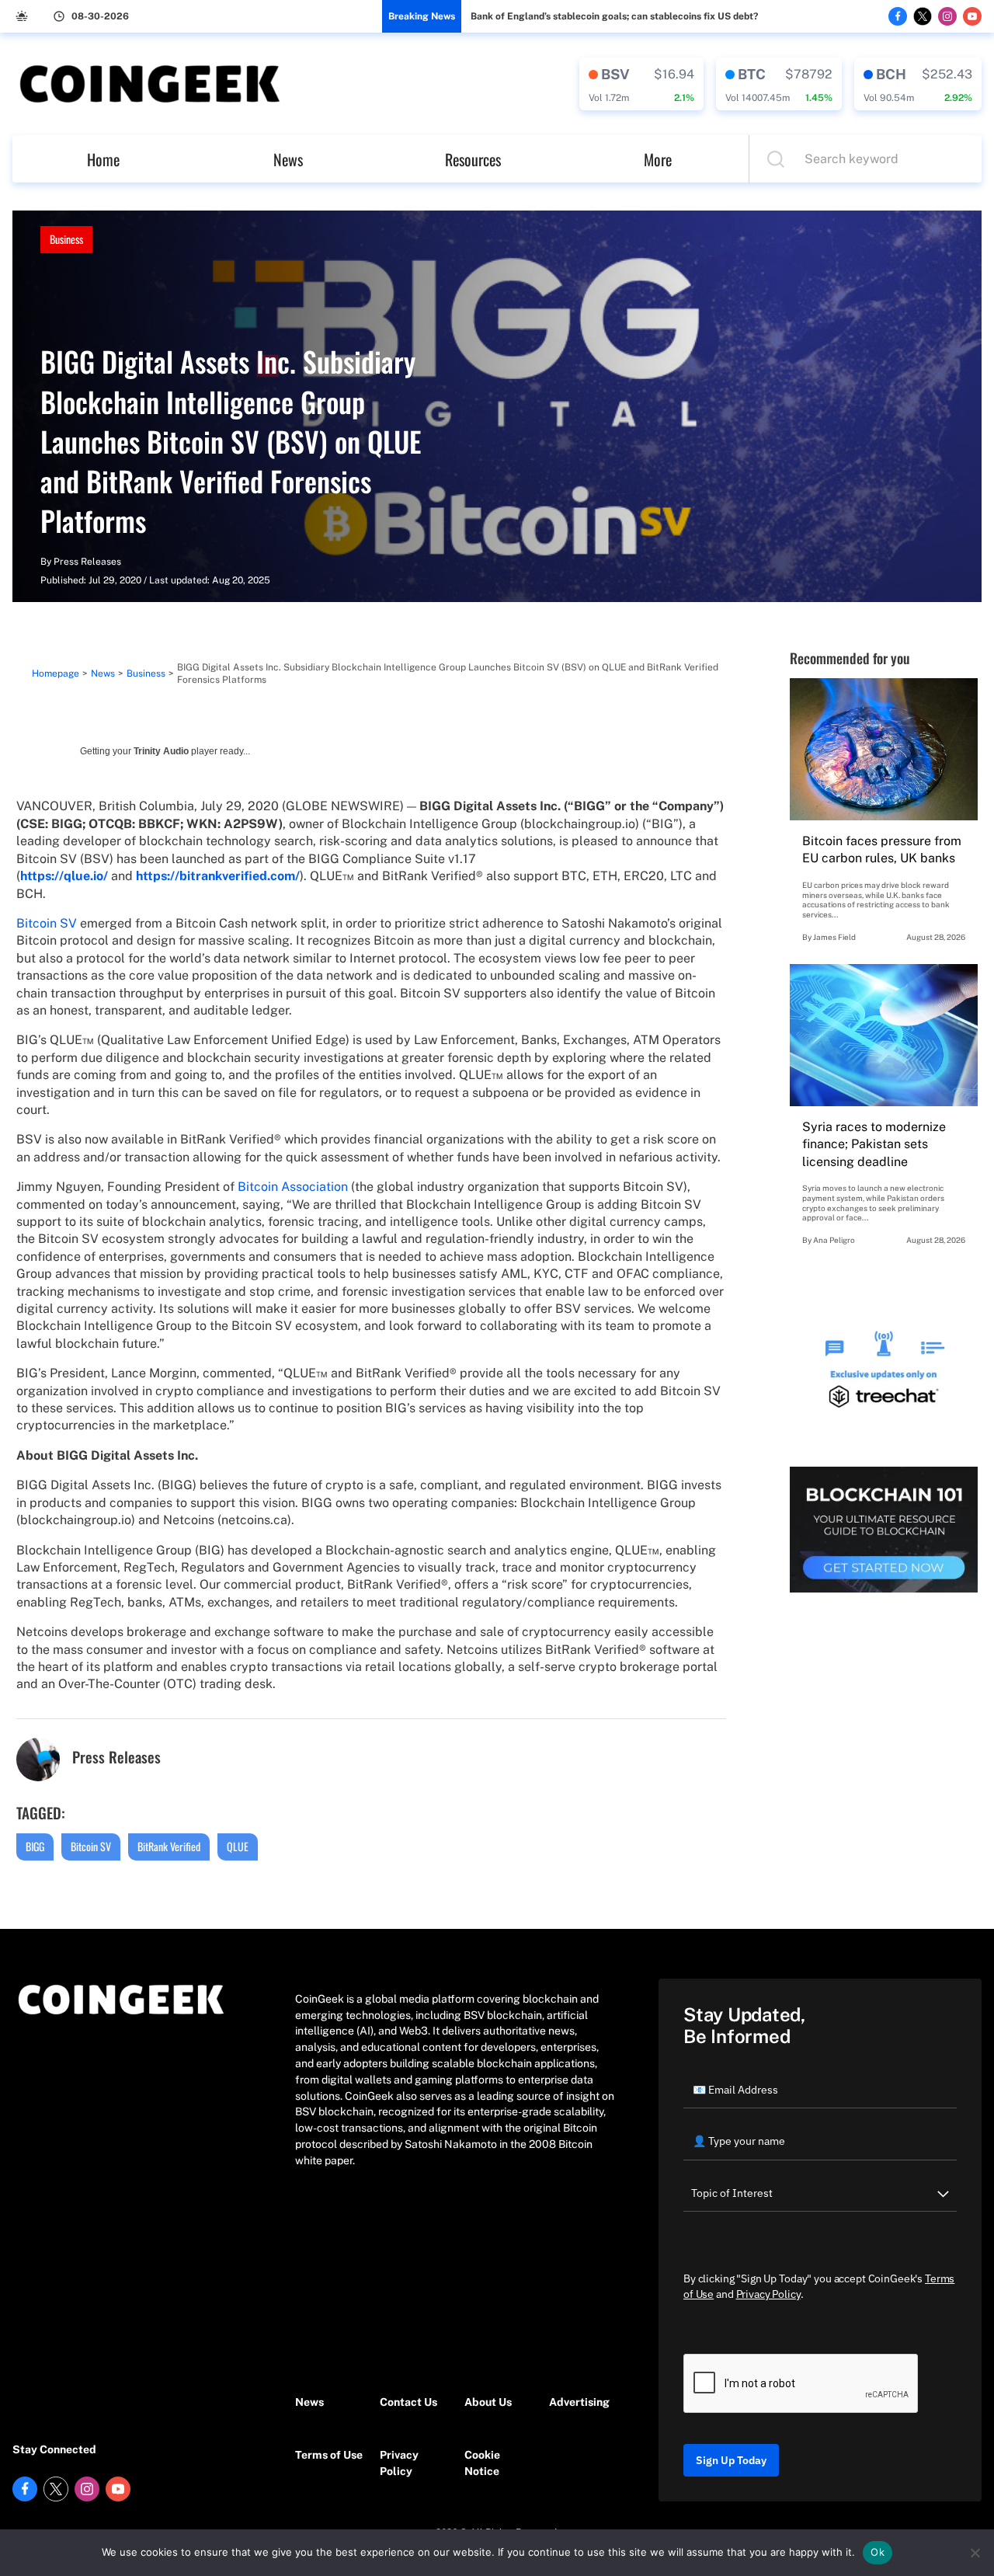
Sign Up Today (731, 2460)
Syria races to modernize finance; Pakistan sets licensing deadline (874, 1144)
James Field (834, 937)
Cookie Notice (482, 2463)
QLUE (238, 1846)
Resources (473, 159)
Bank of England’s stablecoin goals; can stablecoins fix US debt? (614, 16)
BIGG (35, 1846)
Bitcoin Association (293, 1187)
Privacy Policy (399, 2463)
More (658, 159)
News (288, 159)
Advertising (579, 2402)
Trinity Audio (161, 751)
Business (66, 239)
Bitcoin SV (47, 923)
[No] (975, 2553)
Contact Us (408, 2402)
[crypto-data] (641, 84)
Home (103, 159)
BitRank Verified (169, 1846)
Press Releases (87, 562)
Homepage (56, 674)
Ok (878, 2552)
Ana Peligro (834, 1240)
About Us (488, 2402)
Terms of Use (329, 2455)
